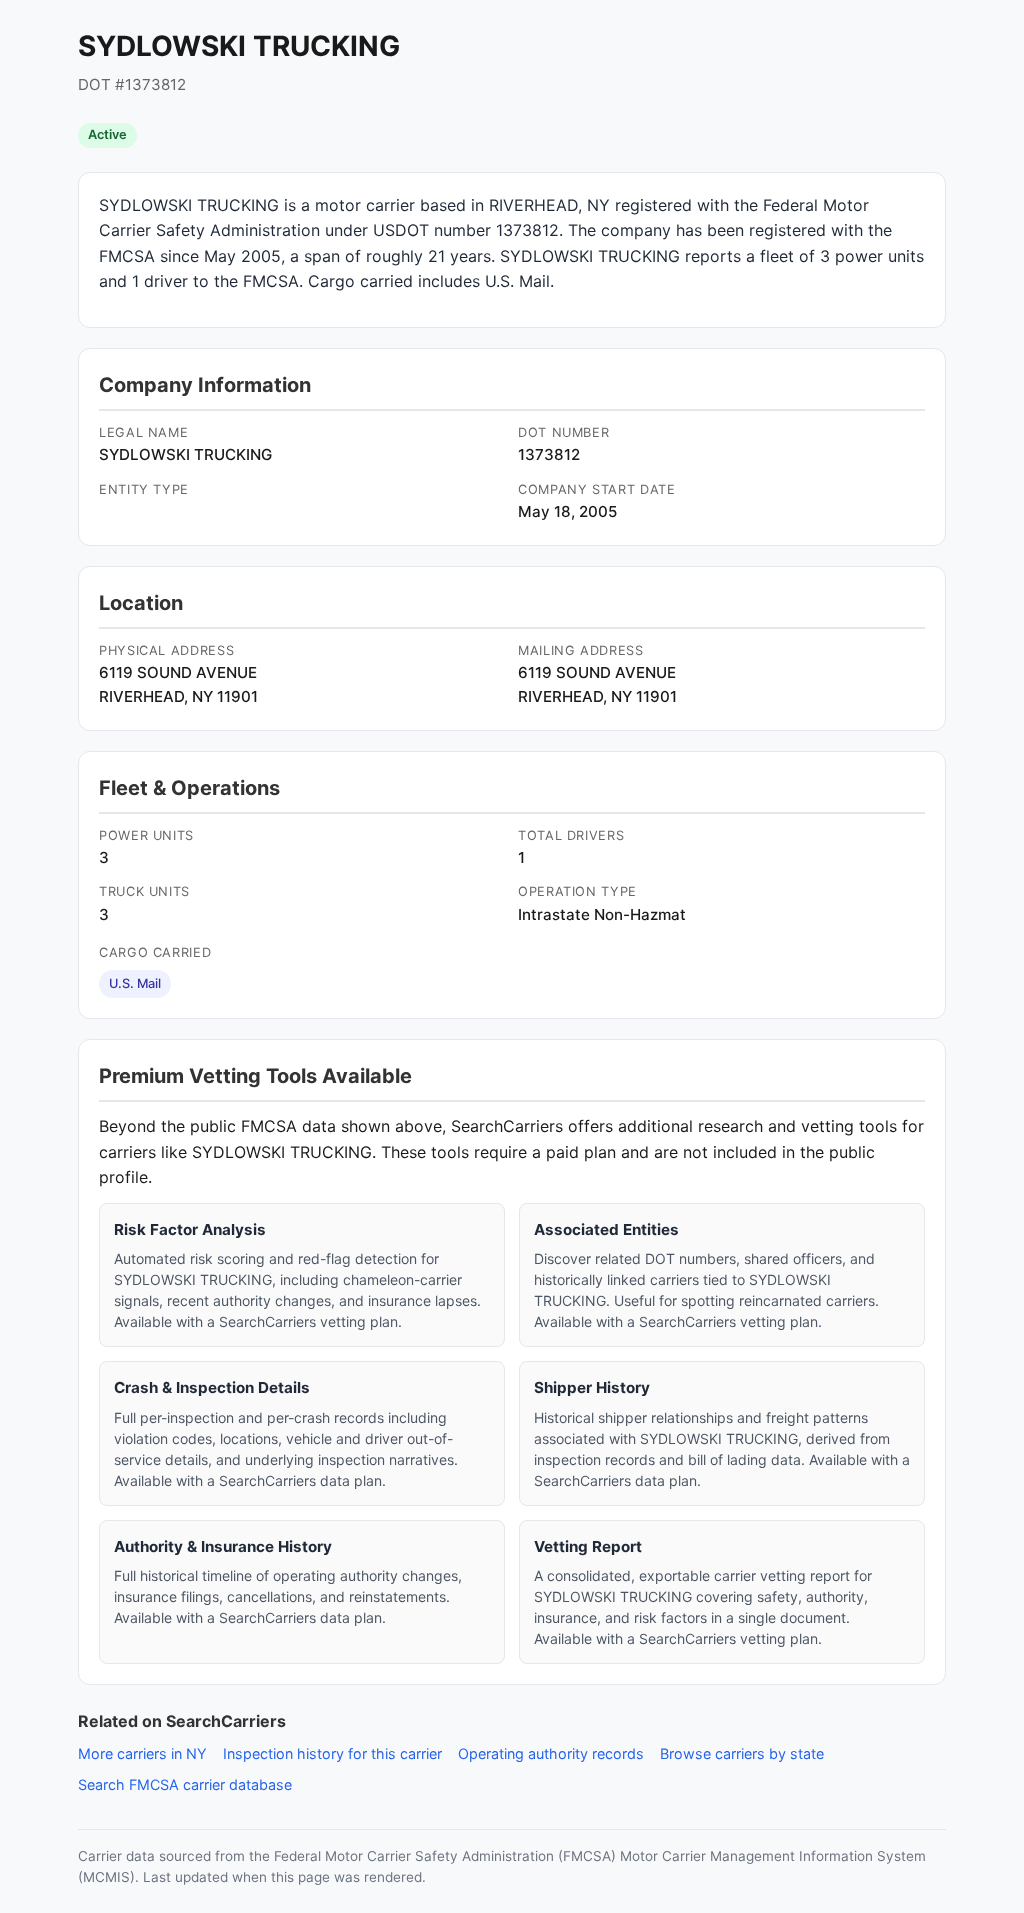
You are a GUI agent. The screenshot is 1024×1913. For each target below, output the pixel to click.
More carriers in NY (142, 1753)
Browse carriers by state (742, 1753)
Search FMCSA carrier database (185, 1784)
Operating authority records (551, 1753)
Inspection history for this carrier (332, 1753)
